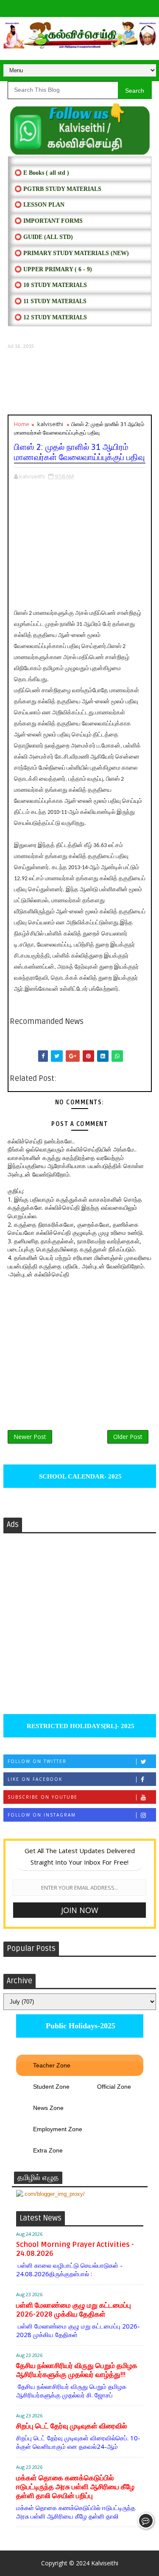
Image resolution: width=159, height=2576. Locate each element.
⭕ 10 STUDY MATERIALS (51, 285)
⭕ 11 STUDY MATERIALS (50, 301)
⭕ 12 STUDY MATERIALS (51, 317)
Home (22, 424)
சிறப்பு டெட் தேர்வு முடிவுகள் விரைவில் (71, 2426)
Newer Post (30, 1437)
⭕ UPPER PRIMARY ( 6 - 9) (53, 269)
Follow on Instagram (42, 1815)
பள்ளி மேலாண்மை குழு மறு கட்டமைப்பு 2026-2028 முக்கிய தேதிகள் (74, 2310)
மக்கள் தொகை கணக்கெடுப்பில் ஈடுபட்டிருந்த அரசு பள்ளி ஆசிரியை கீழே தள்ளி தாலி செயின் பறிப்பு (75, 2487)
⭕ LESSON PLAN (39, 205)
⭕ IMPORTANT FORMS (49, 221)
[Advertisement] (80, 382)
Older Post (128, 1437)
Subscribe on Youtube (43, 1797)
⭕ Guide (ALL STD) (44, 237)
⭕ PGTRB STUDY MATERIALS (58, 189)
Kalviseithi (105, 2563)
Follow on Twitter (37, 1761)
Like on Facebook (35, 1779)
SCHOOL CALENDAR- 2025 (79, 1476)
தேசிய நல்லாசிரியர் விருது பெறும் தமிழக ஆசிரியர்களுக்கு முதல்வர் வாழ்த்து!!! (77, 2370)
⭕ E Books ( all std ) (42, 173)
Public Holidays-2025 (79, 2026)
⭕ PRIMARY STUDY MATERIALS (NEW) (72, 253)
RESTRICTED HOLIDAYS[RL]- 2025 (80, 1726)
